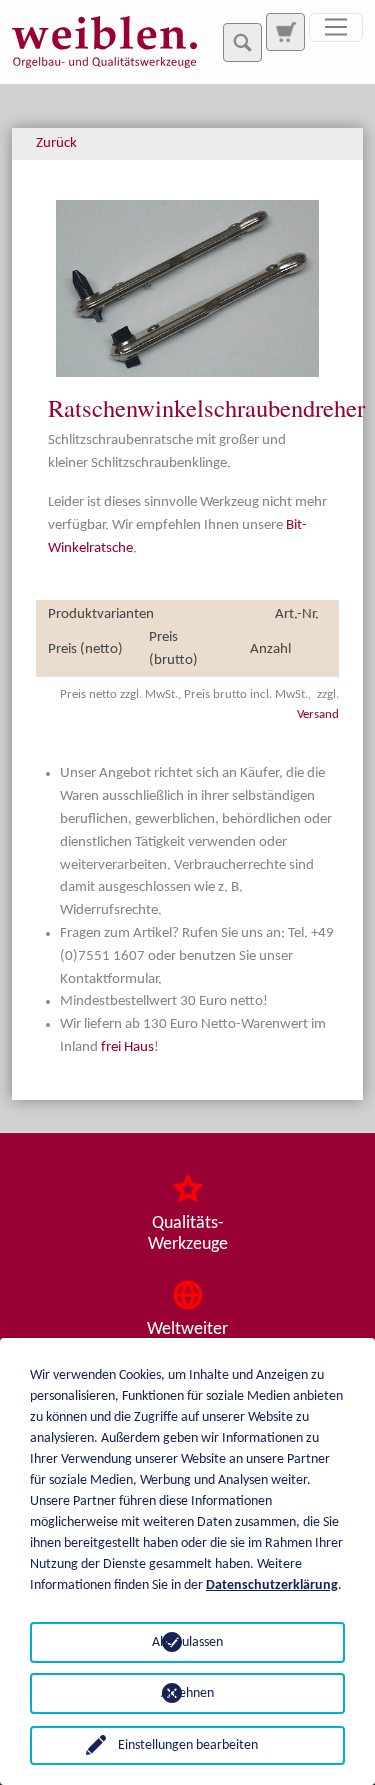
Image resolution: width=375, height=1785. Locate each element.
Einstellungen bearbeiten (188, 1745)
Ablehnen (187, 1693)
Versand (318, 714)
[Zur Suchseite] (285, 32)
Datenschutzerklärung (272, 1585)
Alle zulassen (187, 1642)
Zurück (56, 143)
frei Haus (127, 1047)
